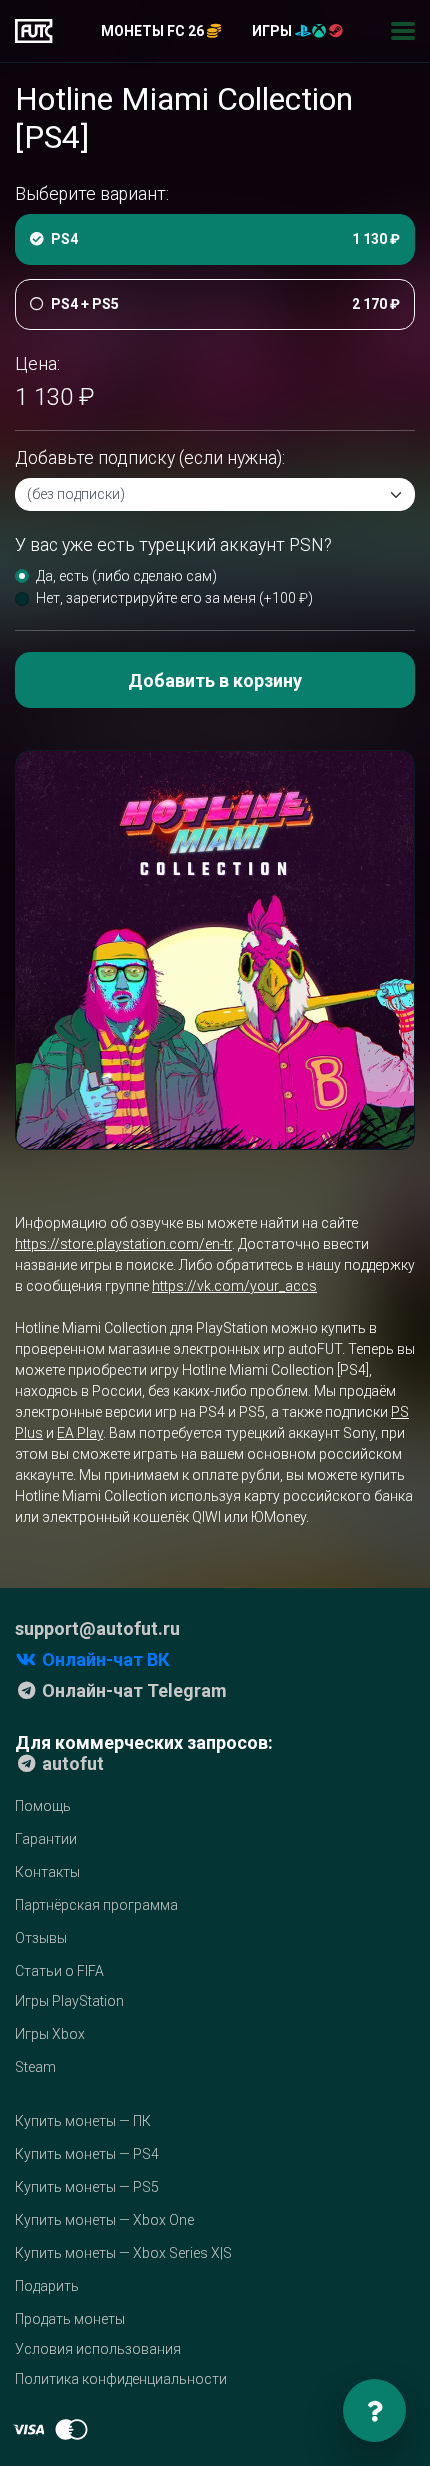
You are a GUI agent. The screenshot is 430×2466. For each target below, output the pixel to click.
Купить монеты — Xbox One (104, 2220)
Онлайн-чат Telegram (132, 1690)
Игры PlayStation (69, 2001)
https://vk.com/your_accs (234, 1286)
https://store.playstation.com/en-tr (123, 1244)
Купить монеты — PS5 (87, 2187)
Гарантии (46, 1839)
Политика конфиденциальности (121, 2379)
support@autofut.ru (97, 1628)
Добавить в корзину (215, 680)
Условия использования (98, 2349)
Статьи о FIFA (59, 1971)
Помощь (43, 1806)
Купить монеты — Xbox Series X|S (123, 2253)
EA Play (80, 1433)
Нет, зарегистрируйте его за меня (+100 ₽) (174, 598)
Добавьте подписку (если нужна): (150, 458)
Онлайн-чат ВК (103, 1659)
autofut (71, 1763)
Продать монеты (70, 2319)
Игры (273, 31)
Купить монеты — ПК (83, 2121)
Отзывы (41, 1938)
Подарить (47, 2286)
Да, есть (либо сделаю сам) (126, 576)
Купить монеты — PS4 (87, 2154)
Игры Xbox (50, 2034)
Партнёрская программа (96, 1905)
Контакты (47, 1872)
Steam (35, 2067)
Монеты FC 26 (154, 31)
